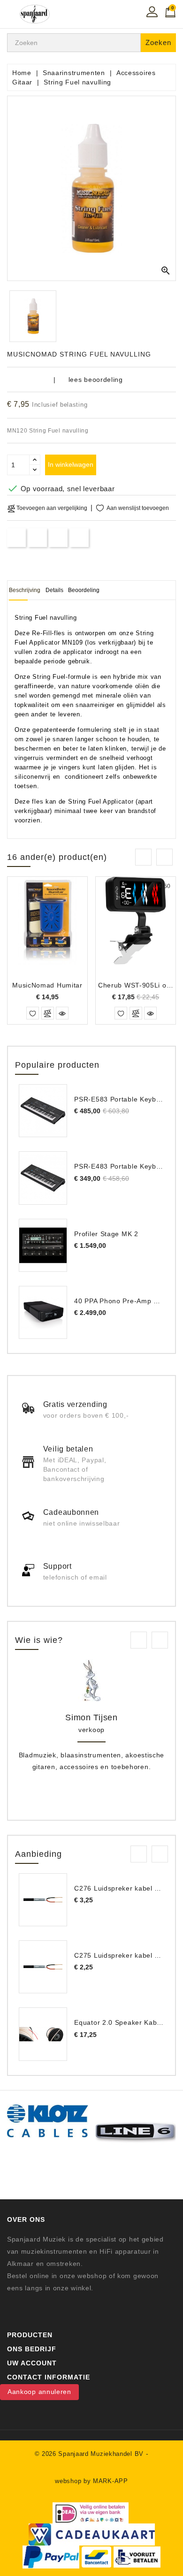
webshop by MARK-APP (91, 2481)
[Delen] (17, 537)
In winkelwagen (71, 464)
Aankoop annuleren (39, 2392)
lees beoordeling (96, 380)
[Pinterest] (80, 537)
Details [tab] (54, 590)
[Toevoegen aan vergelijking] (48, 1013)
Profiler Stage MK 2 (106, 1234)
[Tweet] (37, 537)
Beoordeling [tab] (84, 590)
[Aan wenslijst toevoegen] (33, 1013)
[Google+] (58, 537)
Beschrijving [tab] (25, 590)
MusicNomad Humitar (47, 985)
